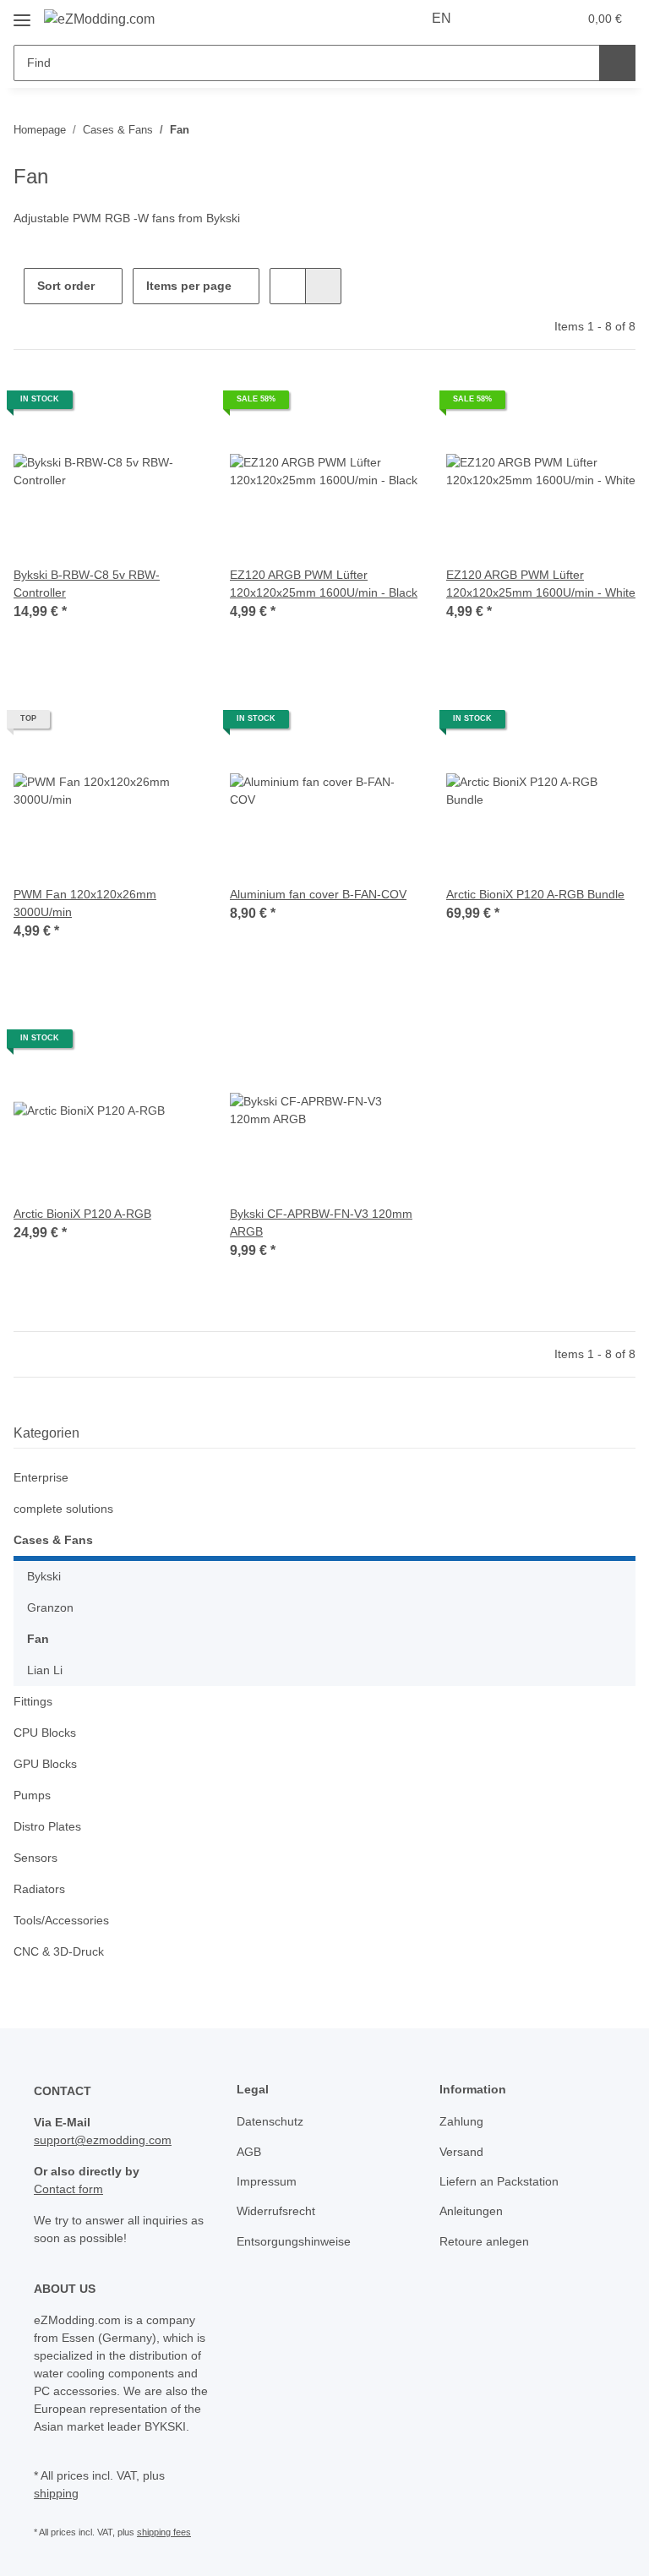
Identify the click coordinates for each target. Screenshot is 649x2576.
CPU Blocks (45, 1733)
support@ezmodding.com (103, 2140)
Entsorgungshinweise (294, 2241)
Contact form (68, 2189)
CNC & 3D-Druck (59, 1951)
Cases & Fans (53, 1540)
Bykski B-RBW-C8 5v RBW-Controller (87, 584)
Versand (461, 2152)
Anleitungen (471, 2211)
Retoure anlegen (484, 2241)
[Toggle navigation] (22, 14)
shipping (56, 2493)
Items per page (189, 286)
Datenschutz (270, 2121)
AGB (249, 2152)
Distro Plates (47, 1826)
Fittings (33, 1701)
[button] (498, 19)
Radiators (39, 1889)
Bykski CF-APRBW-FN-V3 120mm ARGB (321, 1223)
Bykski (44, 1576)
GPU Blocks (45, 1764)
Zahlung (461, 2121)
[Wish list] (532, 19)
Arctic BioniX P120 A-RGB (82, 1214)
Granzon (50, 1607)
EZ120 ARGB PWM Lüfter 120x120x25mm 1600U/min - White (541, 584)
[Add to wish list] (174, 406)
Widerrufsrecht (276, 2211)
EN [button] (442, 18)
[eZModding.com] (99, 19)
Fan (38, 1639)
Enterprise (41, 1477)
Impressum (267, 2181)
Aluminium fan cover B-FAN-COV (318, 894)
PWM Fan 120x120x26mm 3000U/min (85, 903)
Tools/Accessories (61, 1920)
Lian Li (45, 1670)
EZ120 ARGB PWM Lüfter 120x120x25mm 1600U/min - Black (324, 584)
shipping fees (164, 2532)
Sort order (66, 286)
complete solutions (63, 1509)
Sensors (35, 1858)
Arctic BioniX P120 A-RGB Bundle (535, 894)
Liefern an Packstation (499, 2181)
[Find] (617, 63)
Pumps (32, 1795)
